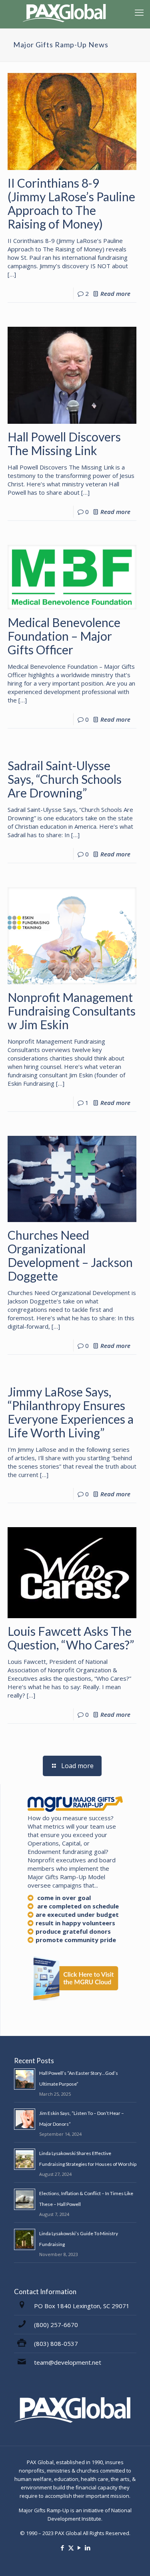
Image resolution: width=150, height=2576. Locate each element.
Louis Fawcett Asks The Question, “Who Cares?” (71, 1638)
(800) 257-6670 (56, 2325)
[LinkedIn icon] (88, 2548)
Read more (115, 293)
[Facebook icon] (63, 2548)
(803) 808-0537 (56, 2343)
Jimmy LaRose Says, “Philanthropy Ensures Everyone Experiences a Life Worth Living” (71, 1412)
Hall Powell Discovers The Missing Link (64, 443)
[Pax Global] (66, 12)
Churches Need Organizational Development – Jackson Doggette (70, 1255)
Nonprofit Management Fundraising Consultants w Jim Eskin (72, 1011)
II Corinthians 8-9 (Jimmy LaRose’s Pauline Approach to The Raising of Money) (71, 203)
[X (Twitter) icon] (71, 2548)
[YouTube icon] (79, 2548)
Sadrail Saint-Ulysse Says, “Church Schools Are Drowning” (65, 779)
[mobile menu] (139, 12)
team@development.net (68, 2362)
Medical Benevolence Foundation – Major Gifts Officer (64, 636)
